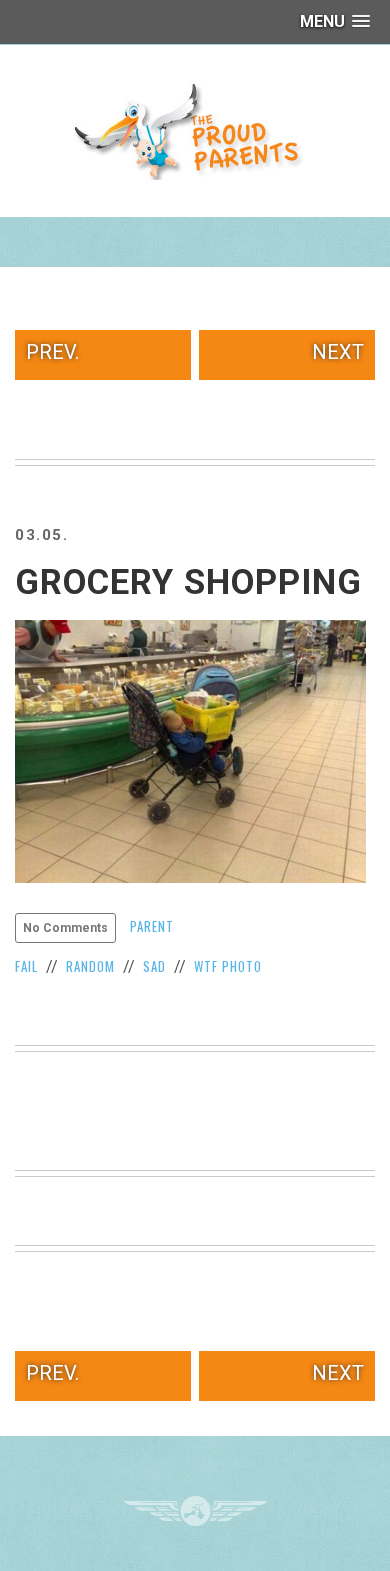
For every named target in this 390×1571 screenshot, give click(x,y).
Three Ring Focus (195, 1511)
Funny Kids (195, 130)
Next (338, 352)
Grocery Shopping (188, 582)
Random (90, 966)
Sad (154, 966)
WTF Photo (228, 966)
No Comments (65, 928)
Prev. (52, 352)
